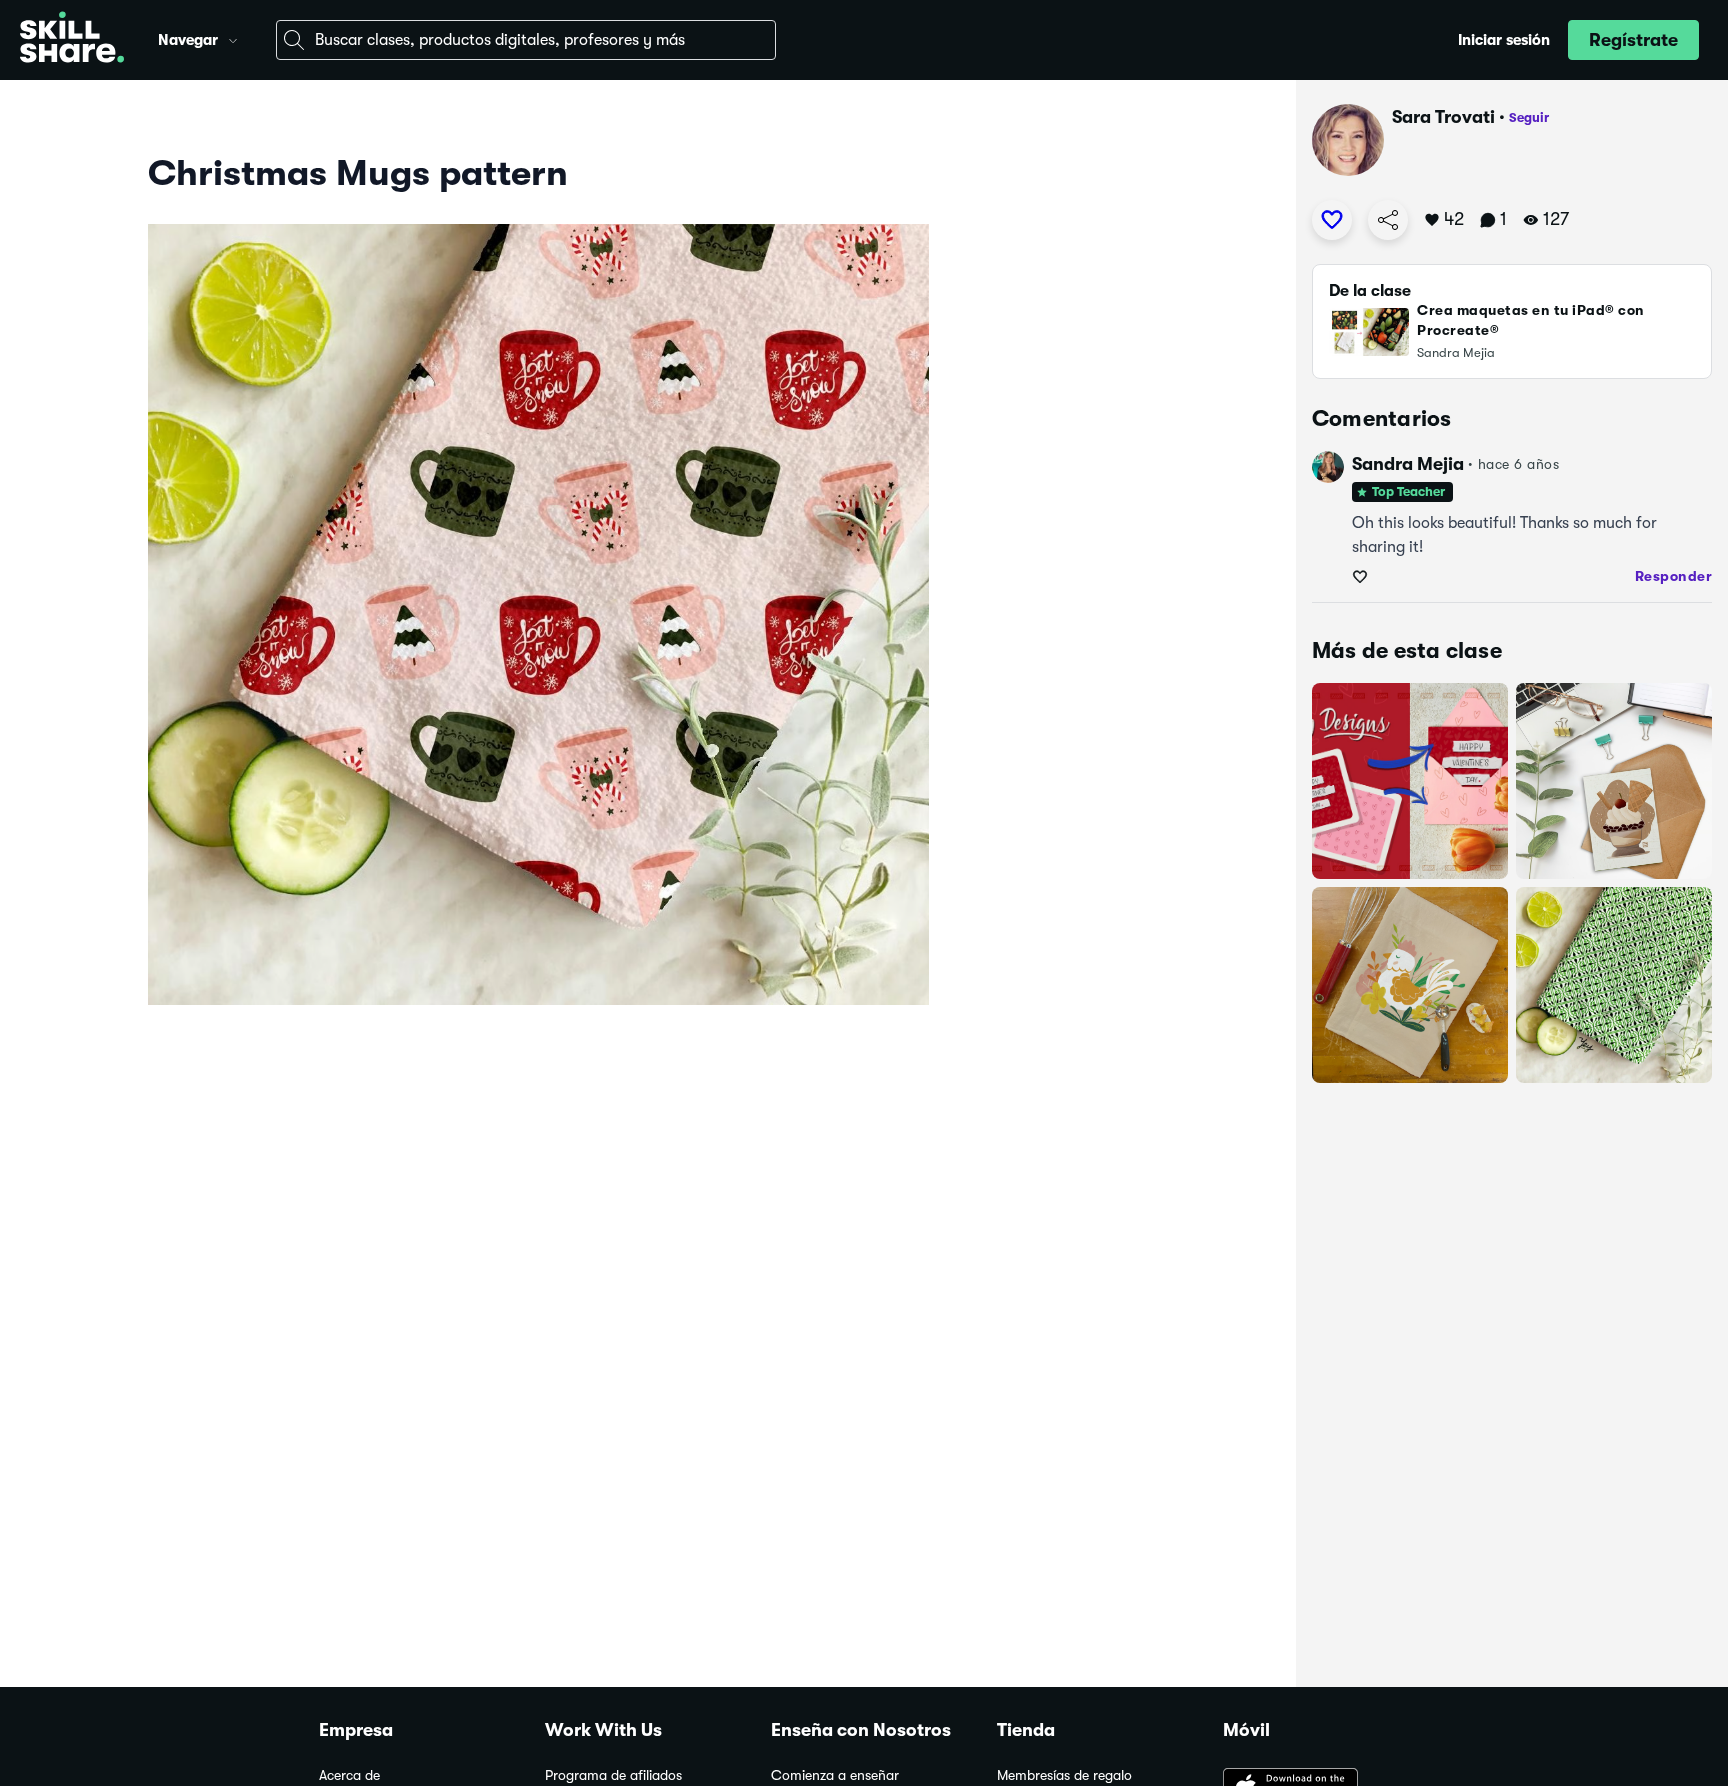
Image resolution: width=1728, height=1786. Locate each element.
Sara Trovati (1443, 117)
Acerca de (349, 1775)
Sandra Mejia (1408, 464)
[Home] (72, 40)
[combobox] (526, 40)
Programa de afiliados (613, 1775)
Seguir (1529, 117)
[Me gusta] (1332, 220)
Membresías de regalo (1064, 1775)
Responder (1674, 576)
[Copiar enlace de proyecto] (1388, 220)
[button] (233, 38)
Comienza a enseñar (835, 1775)
